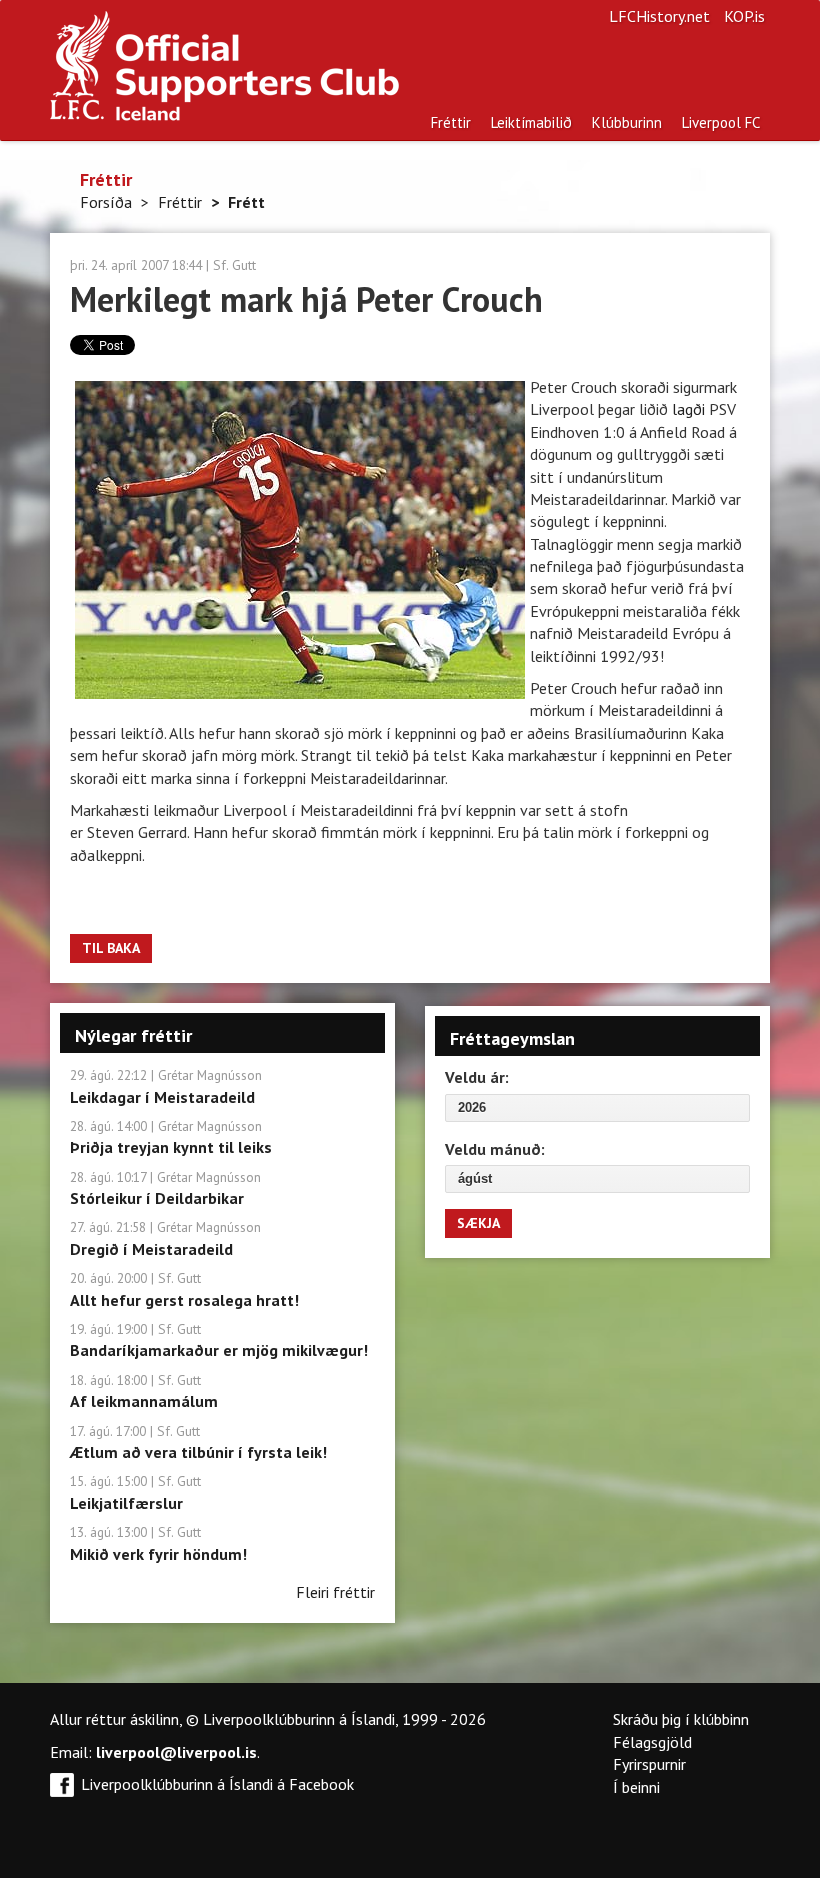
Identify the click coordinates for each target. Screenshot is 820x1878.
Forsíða (106, 202)
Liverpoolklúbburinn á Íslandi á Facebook (217, 1784)
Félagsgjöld (652, 1742)
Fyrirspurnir (649, 1764)
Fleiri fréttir (335, 1592)
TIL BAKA (111, 948)
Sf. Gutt (234, 265)
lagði (688, 409)
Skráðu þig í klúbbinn (681, 1719)
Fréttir (451, 122)
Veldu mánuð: (495, 1149)
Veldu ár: (477, 1077)
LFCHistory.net (659, 16)
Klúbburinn (627, 122)
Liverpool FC (721, 122)
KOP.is (744, 16)
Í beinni (636, 1787)
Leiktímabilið (531, 122)
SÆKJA (478, 1223)
